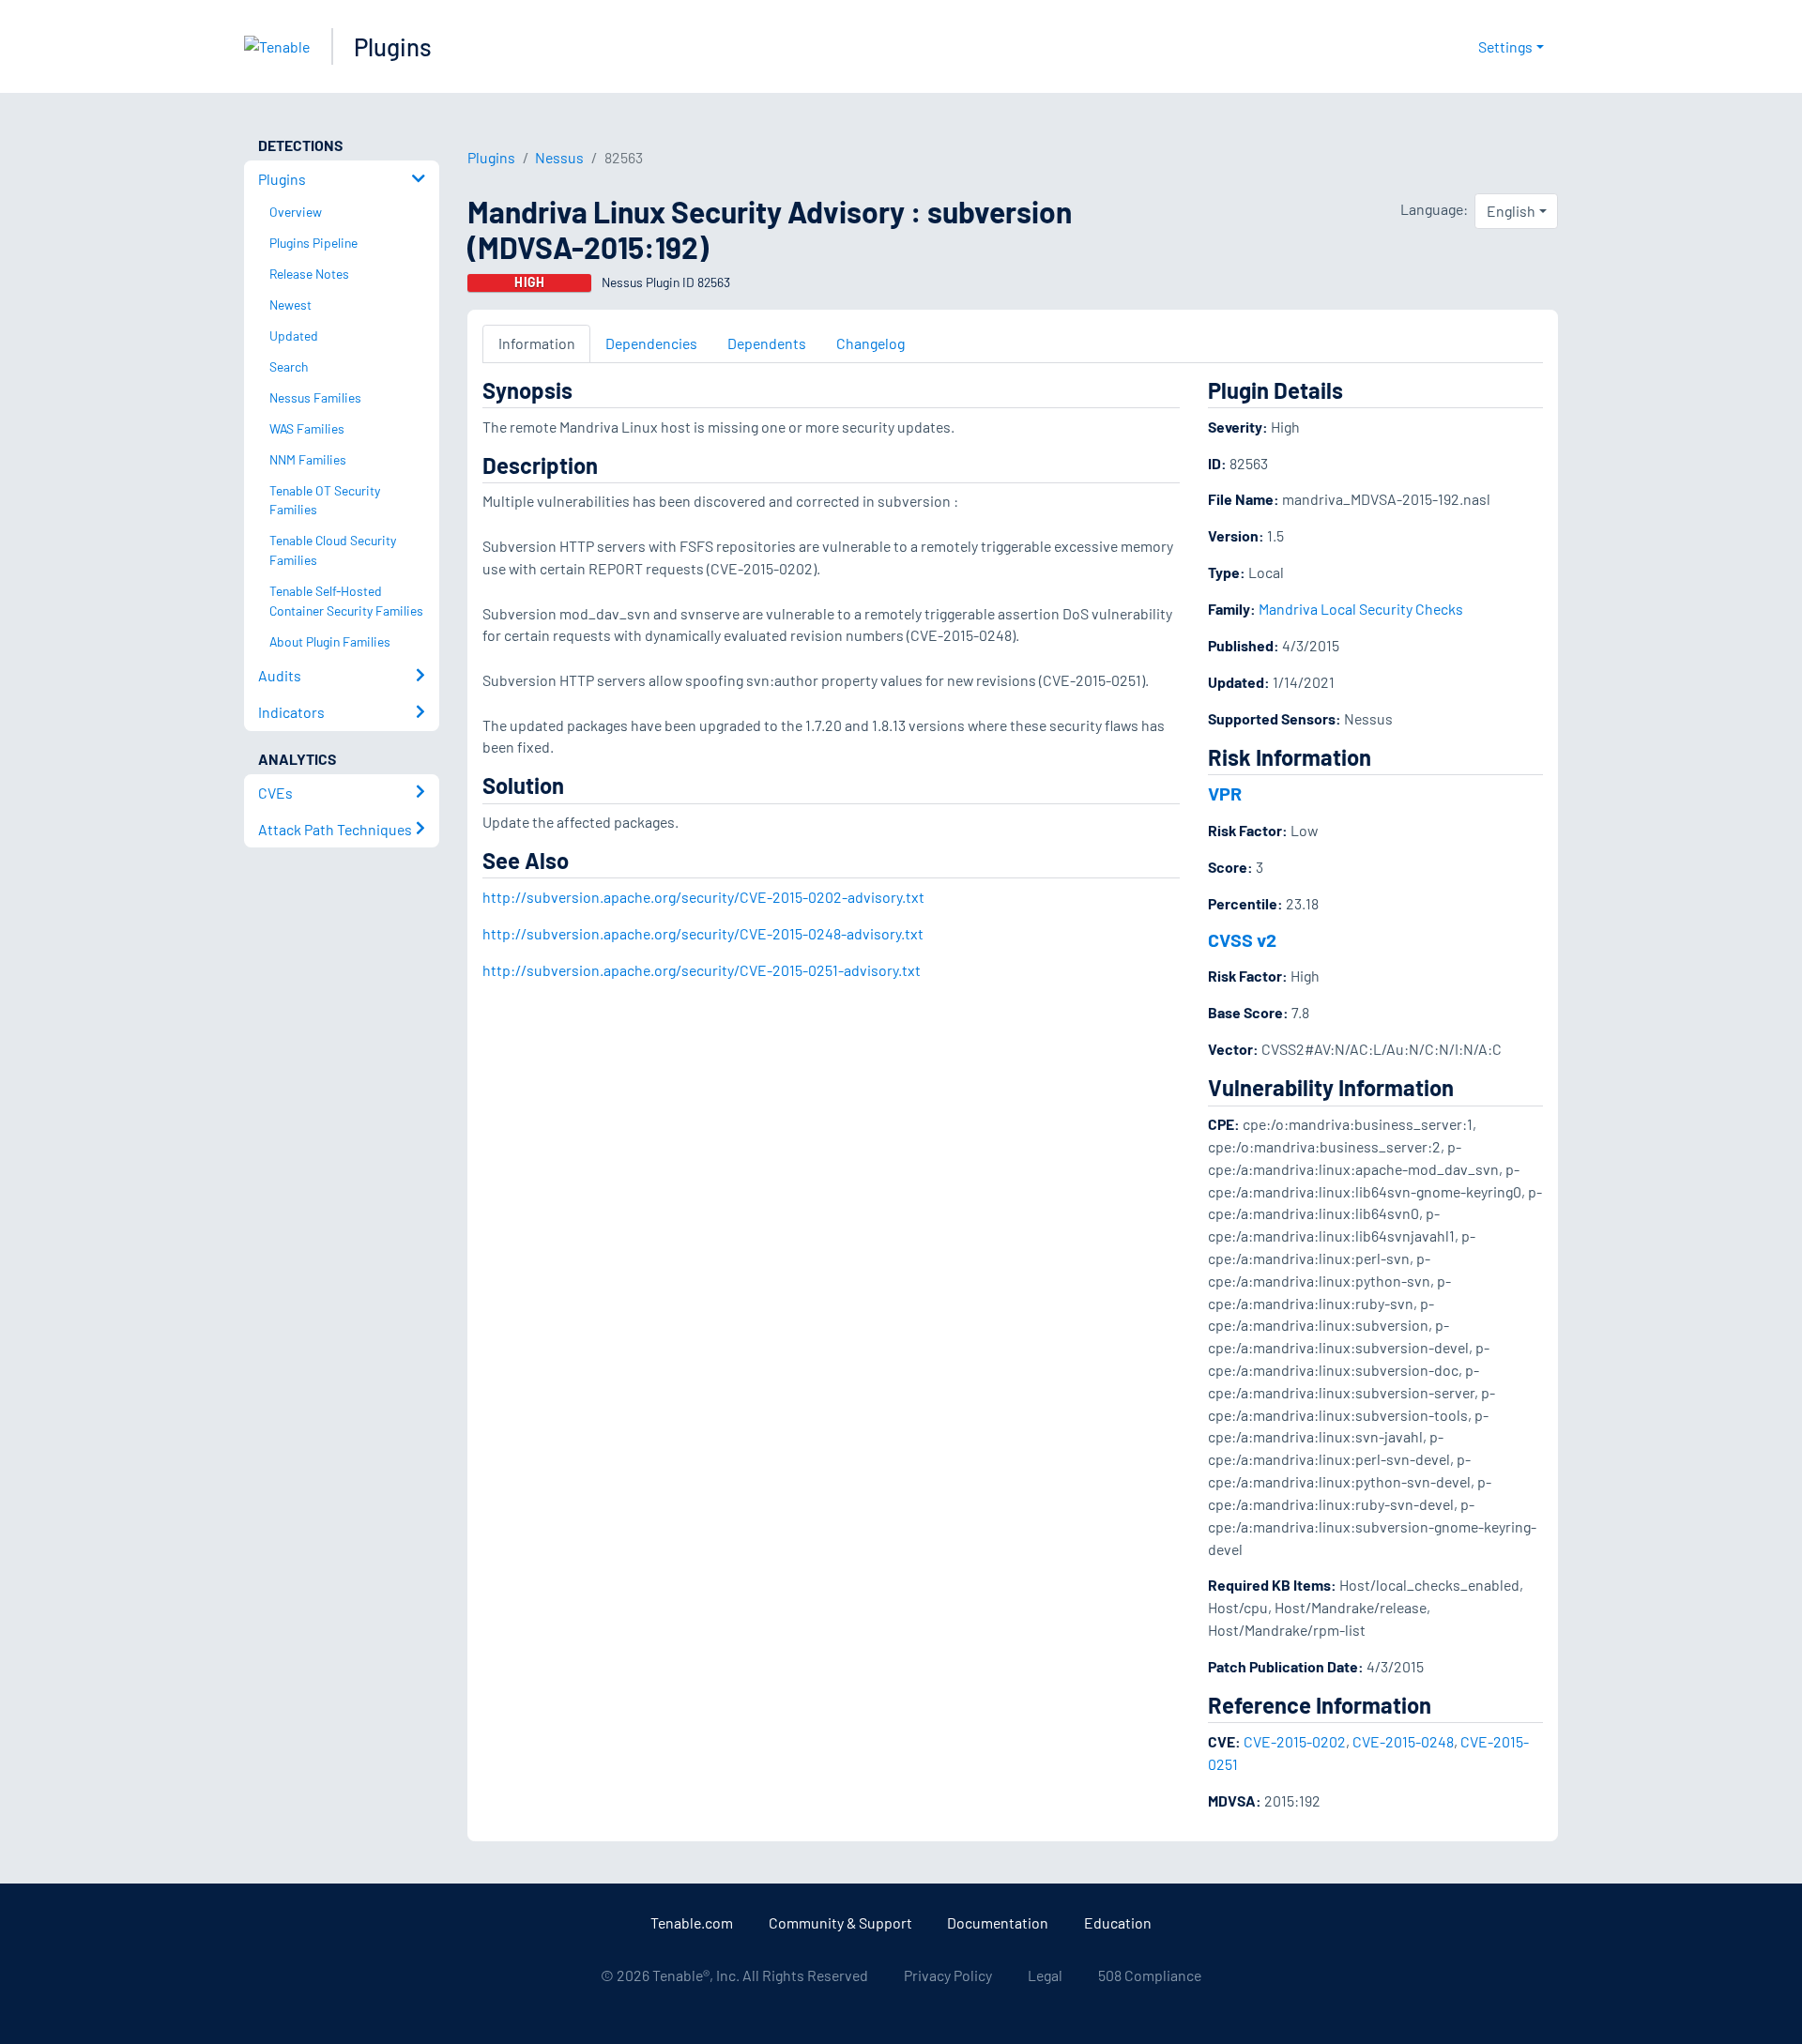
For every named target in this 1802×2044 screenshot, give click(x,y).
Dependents (767, 343)
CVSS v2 (1242, 939)
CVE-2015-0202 (1295, 1741)
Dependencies (651, 343)
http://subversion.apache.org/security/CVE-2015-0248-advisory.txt (703, 933)
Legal (1045, 1975)
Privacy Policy (948, 1975)
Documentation (998, 1922)
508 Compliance (1150, 1975)
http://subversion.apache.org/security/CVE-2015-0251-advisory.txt (702, 970)
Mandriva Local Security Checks (1361, 609)
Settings (1505, 46)
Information (537, 343)
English (1511, 211)
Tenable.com (692, 1922)
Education (1118, 1922)
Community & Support (840, 1922)
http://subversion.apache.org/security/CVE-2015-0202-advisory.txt (703, 897)
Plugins (393, 46)
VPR (1225, 793)
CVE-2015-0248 (1403, 1741)
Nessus (559, 157)
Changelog (870, 343)
